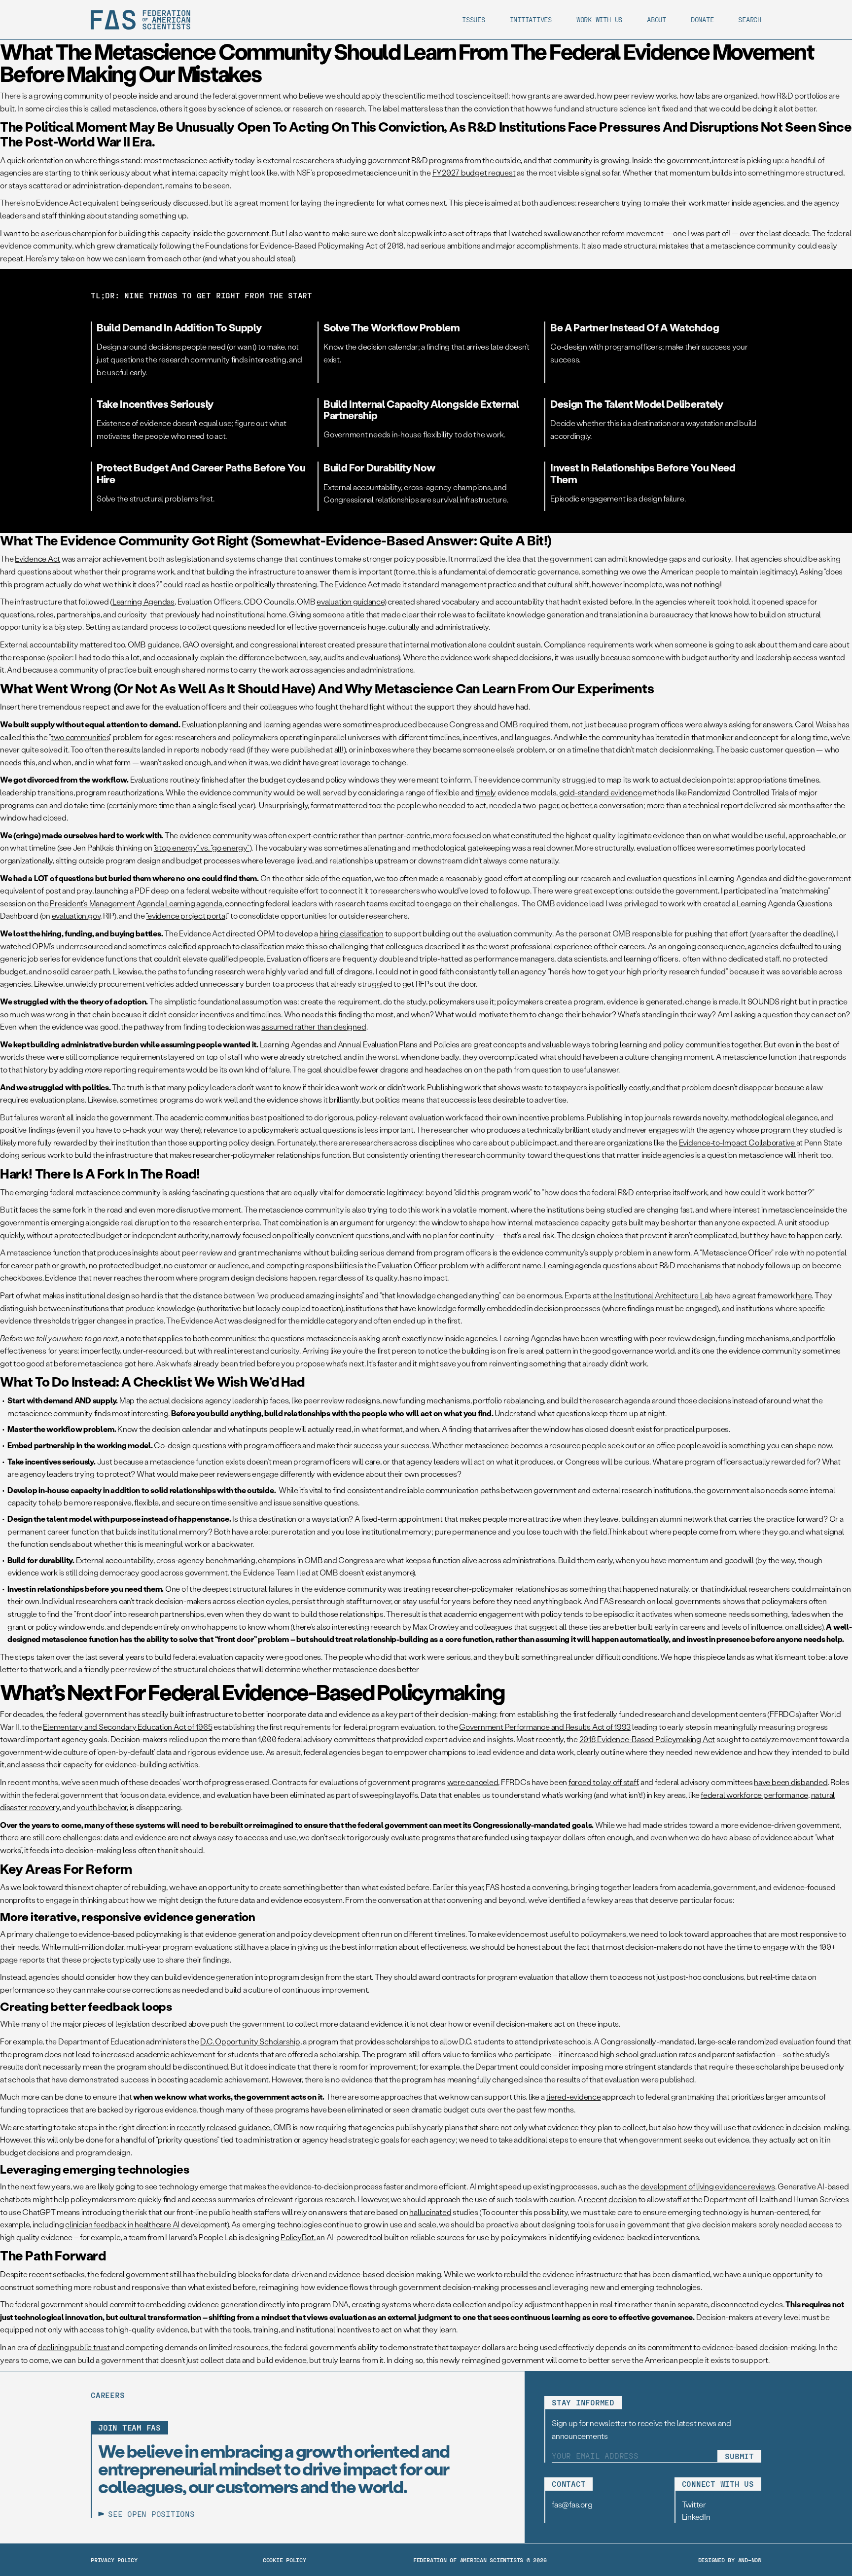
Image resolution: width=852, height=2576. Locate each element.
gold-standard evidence (600, 792)
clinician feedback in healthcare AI (122, 2224)
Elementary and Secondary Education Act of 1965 (127, 1727)
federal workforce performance (754, 1795)
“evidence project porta (185, 915)
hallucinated (430, 2212)
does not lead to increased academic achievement (130, 2054)
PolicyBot (297, 2237)
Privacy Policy (114, 2560)
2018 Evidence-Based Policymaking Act (647, 1739)
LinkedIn (696, 2517)
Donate (702, 19)
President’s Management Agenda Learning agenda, (136, 903)
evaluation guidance (350, 601)
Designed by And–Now (730, 2560)
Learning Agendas (143, 601)
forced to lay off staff (603, 1782)
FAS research (622, 1601)
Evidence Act (37, 558)
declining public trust (74, 2347)
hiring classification (352, 933)
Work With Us (599, 19)
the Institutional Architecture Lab (657, 1295)
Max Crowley (436, 1627)
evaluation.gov (76, 915)
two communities (80, 737)
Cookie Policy (284, 2560)
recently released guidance (223, 2127)
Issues (474, 19)
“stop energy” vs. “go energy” (202, 847)
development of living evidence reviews (708, 2186)
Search (750, 19)
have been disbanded (791, 1782)
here (804, 1295)
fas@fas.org (572, 2504)
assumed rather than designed (314, 1026)
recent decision (610, 2199)
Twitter (694, 2504)
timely (486, 792)
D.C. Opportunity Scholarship (250, 2041)
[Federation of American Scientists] (141, 20)
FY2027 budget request (474, 172)
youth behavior (102, 1807)
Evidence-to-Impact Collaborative (738, 1142)
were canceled (473, 1782)
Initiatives (531, 19)
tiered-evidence (573, 2096)
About (657, 19)
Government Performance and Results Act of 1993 (545, 1727)
